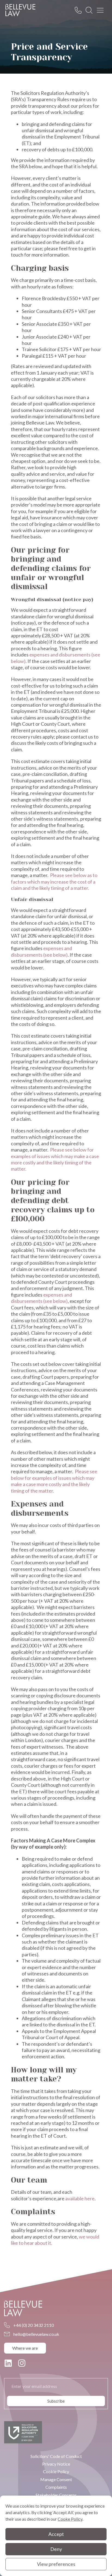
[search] (91, 10)
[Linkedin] (8, 2363)
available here (80, 2198)
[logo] (20, 10)
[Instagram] (22, 2363)
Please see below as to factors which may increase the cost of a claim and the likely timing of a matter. (54, 882)
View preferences (56, 2564)
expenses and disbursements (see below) (41, 951)
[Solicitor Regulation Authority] (23, 2432)
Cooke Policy (70, 2519)
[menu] (102, 10)
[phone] (80, 10)
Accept (56, 2534)
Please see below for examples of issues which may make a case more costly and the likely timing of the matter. (55, 1159)
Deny (56, 2549)
